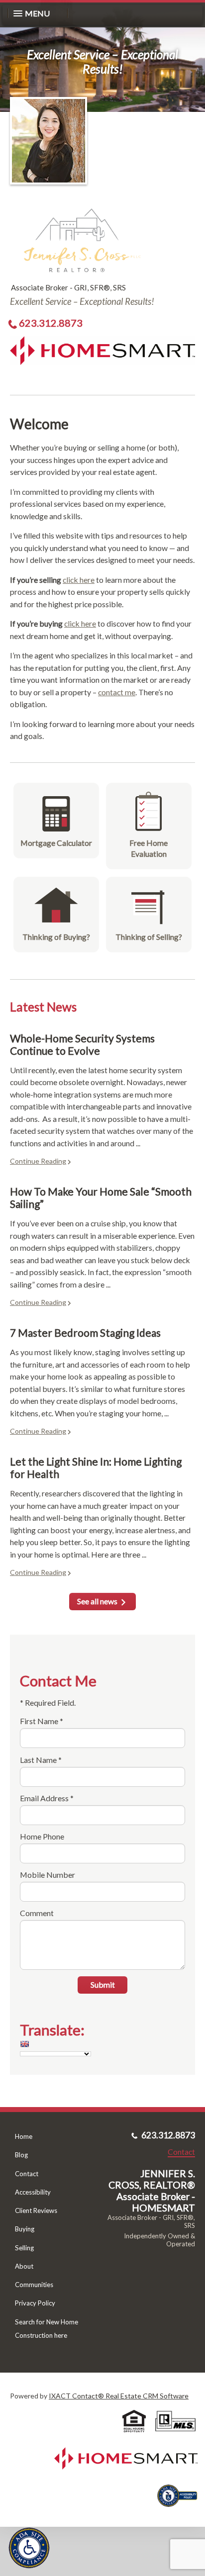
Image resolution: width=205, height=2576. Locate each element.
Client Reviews (36, 2210)
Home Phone (42, 1836)
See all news (97, 1601)
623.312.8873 (51, 323)
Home (24, 2136)
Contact (27, 2174)
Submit (103, 1984)
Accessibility (33, 2192)
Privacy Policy (35, 2303)
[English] (24, 2044)
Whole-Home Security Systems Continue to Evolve (82, 1044)
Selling (24, 2248)
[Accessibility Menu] (29, 2548)
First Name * (42, 1721)
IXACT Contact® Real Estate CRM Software (119, 2396)
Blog (21, 2155)
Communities (34, 2285)
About (24, 2266)
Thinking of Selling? (149, 937)
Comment (37, 1913)
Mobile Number (48, 1875)
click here (79, 580)
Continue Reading (38, 1161)
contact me (117, 692)
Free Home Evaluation (149, 848)
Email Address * (47, 1798)
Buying (25, 2229)
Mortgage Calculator (56, 843)
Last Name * (41, 1760)
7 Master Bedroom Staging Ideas (85, 1333)
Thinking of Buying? (56, 937)
